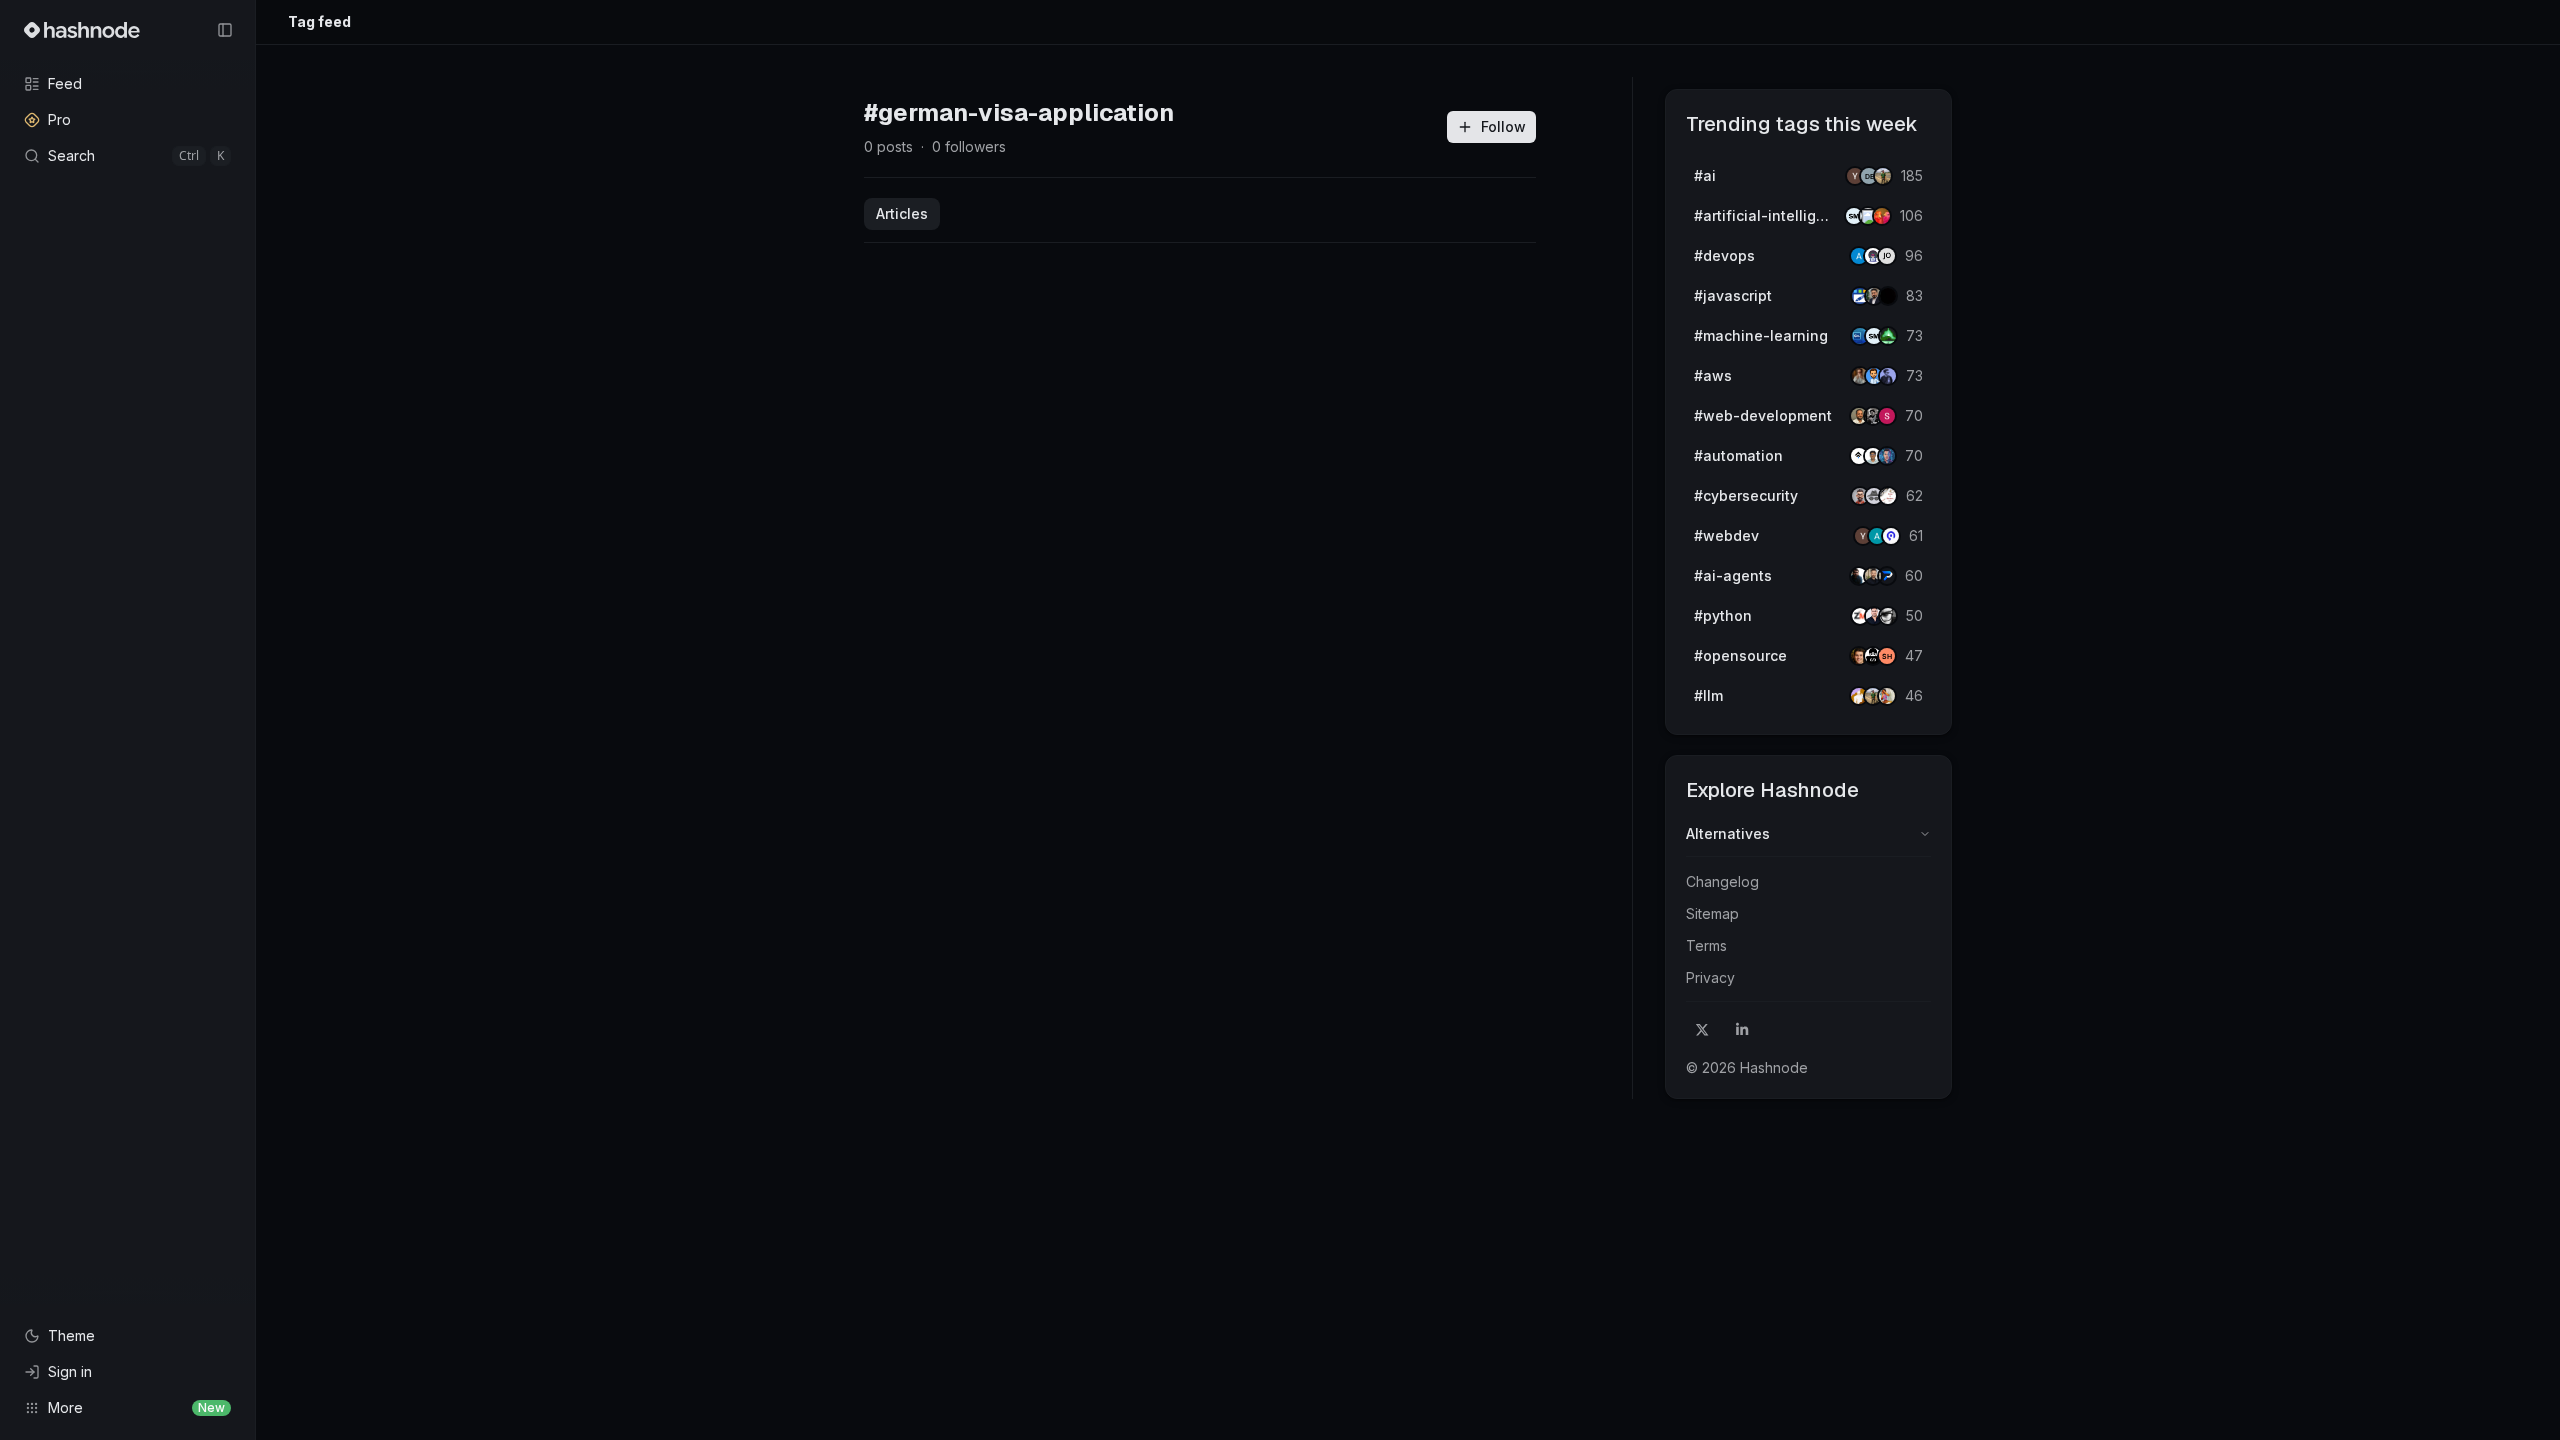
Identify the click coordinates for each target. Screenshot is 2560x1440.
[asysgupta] (1888, 376)
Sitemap (1712, 913)
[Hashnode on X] (1702, 1030)
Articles (902, 213)
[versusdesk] (1887, 456)
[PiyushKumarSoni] (1883, 176)
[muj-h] (1888, 336)
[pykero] (1887, 576)
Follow (1503, 126)
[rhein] (1888, 296)
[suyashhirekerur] (1887, 656)
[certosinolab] (1887, 416)
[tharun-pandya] (1882, 216)
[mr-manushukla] (1888, 616)
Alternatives (1728, 833)
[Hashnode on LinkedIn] (1742, 1030)
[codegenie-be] (1887, 256)
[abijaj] (1888, 496)
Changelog (1722, 881)
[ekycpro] (1891, 536)
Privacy (1710, 977)
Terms (1706, 945)
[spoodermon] (1887, 696)
